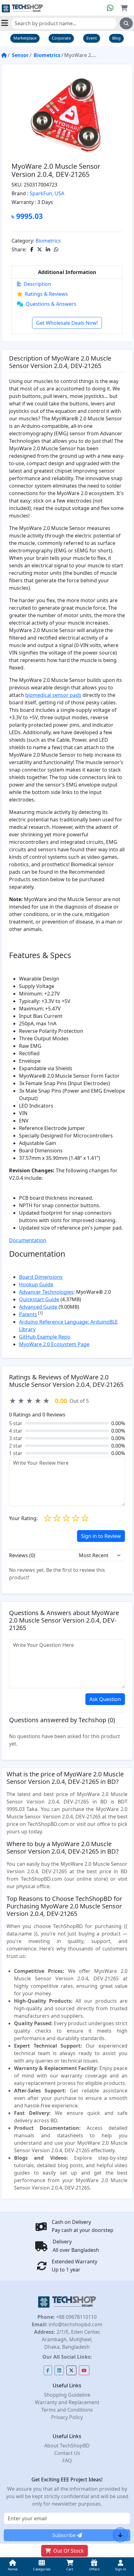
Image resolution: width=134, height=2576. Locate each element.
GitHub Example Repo (45, 1337)
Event (92, 38)
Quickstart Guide (39, 1299)
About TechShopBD (67, 2446)
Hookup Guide (36, 1284)
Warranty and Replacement (67, 2402)
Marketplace (25, 38)
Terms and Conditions (67, 2410)
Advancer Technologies (46, 1292)
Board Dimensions (41, 1277)
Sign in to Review (101, 1536)
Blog (116, 38)
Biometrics (47, 55)
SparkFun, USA (47, 193)
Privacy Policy (67, 2417)
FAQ (67, 2460)
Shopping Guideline (67, 2395)
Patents (28, 1314)
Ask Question (105, 1699)
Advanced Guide (38, 1307)
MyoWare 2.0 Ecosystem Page (54, 1344)
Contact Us (67, 2453)
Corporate (61, 38)
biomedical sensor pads (53, 695)
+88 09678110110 (76, 2317)
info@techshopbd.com (75, 2324)
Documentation (28, 1240)
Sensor (20, 55)
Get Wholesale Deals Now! (67, 323)
